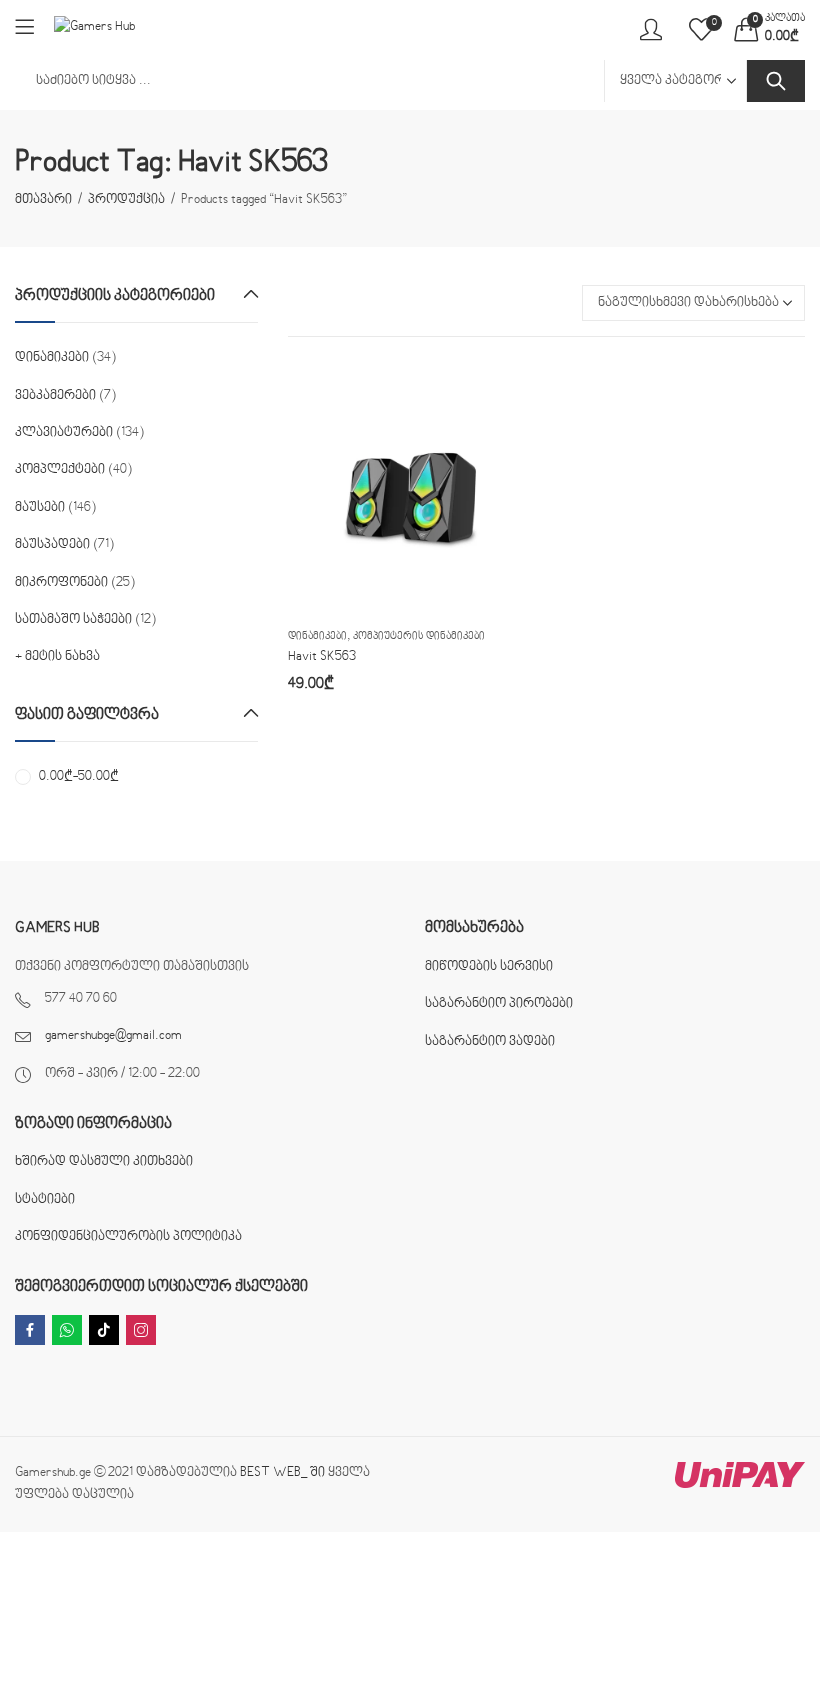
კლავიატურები (64, 433)
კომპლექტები (60, 470)
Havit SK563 (322, 657)
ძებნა (776, 81)
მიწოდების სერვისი (489, 967)
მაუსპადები (52, 545)
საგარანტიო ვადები (490, 1042)
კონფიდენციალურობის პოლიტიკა (128, 1237)
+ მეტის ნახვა (57, 657)
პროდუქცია (126, 200)
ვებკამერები (55, 396)
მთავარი (43, 200)
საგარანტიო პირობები (499, 1004)
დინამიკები (317, 636)
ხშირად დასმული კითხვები (104, 1162)
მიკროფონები (61, 583)
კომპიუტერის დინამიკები (419, 636)
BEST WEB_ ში (282, 1473)
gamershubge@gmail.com (113, 1036)
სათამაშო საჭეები (73, 620)
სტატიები (45, 1200)
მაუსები (40, 508)
